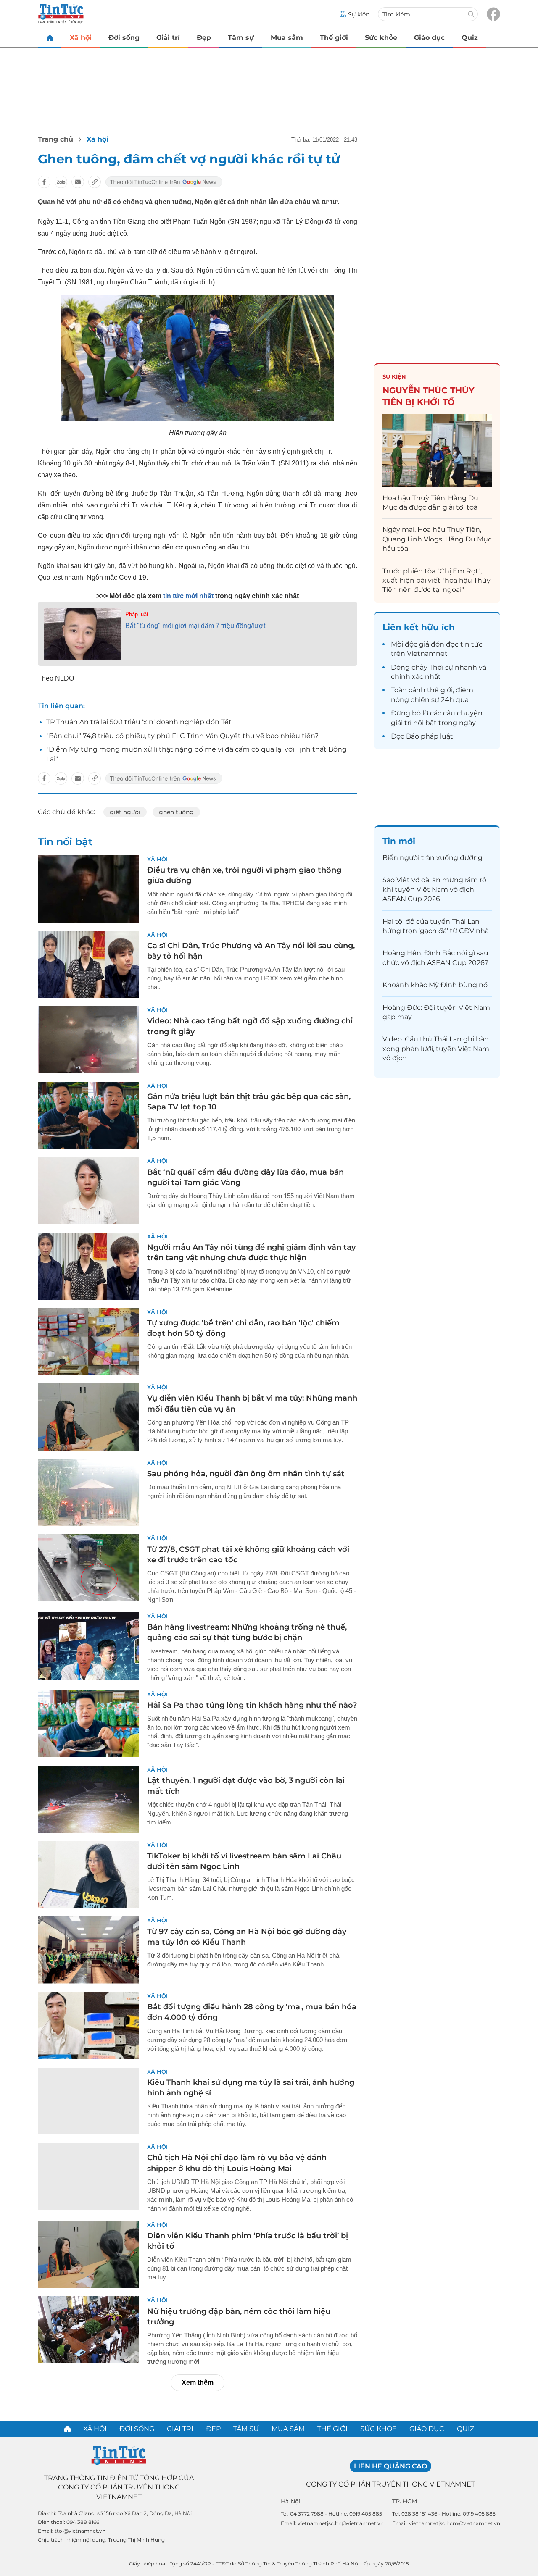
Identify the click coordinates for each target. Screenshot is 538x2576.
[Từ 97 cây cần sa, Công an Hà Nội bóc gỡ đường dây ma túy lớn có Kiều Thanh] (88, 1950)
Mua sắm (287, 38)
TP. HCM (405, 2501)
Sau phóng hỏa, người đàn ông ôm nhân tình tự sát (246, 1474)
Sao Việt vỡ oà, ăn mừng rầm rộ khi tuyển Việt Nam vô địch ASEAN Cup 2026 (434, 889)
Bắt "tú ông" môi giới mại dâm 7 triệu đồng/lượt (195, 626)
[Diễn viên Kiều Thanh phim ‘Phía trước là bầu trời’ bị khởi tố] (88, 2255)
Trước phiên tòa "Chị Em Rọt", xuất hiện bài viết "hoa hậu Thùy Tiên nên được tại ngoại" (436, 581)
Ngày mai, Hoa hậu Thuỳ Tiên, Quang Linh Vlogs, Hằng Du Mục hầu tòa (437, 539)
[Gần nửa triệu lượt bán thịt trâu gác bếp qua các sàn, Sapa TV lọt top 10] (88, 1115)
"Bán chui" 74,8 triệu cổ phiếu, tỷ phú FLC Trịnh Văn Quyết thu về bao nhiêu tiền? (182, 736)
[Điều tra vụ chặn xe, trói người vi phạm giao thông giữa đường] (88, 889)
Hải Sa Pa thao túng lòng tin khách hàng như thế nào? (252, 1705)
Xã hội (81, 38)
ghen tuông (176, 812)
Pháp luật (137, 614)
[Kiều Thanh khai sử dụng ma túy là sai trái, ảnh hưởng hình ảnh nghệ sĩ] (88, 2101)
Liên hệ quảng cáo (390, 2466)
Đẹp (204, 38)
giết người (125, 812)
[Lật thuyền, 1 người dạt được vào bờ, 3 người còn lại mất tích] (88, 1799)
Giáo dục (429, 38)
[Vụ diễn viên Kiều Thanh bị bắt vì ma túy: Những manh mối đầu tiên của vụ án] (88, 1417)
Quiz (470, 38)
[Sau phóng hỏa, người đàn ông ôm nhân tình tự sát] (88, 1493)
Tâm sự (241, 38)
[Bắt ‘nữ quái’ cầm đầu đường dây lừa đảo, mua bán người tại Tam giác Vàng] (88, 1191)
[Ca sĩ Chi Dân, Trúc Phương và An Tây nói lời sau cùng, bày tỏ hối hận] (88, 965)
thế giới (440, 690)
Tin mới (399, 841)
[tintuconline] (50, 38)
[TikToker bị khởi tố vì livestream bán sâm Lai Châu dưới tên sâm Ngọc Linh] (88, 1875)
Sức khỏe (381, 38)
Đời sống (124, 38)
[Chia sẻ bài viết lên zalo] (61, 182)
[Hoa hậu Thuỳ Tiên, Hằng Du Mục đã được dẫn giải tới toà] (437, 451)
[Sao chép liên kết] (95, 182)
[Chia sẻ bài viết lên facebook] (44, 182)
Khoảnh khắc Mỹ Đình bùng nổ (435, 985)
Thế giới (334, 38)
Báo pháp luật (430, 736)
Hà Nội (291, 2501)
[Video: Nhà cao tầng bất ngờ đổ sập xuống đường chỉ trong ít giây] (88, 1040)
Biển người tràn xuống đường (433, 858)
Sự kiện (394, 376)
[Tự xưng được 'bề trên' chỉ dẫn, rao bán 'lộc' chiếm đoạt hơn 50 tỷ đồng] (88, 1342)
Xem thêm (198, 2383)
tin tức (471, 644)
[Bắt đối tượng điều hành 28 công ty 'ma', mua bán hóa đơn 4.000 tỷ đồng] (88, 2026)
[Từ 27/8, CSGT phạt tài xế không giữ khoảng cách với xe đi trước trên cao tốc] (88, 1568)
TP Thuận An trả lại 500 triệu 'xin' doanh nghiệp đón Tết (139, 722)
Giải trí (168, 38)
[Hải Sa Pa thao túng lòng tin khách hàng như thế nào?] (88, 1724)
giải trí (401, 723)
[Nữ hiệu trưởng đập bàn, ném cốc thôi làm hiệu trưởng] (88, 2330)
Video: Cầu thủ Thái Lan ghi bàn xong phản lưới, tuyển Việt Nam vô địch (436, 1049)
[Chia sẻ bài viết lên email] (78, 182)
